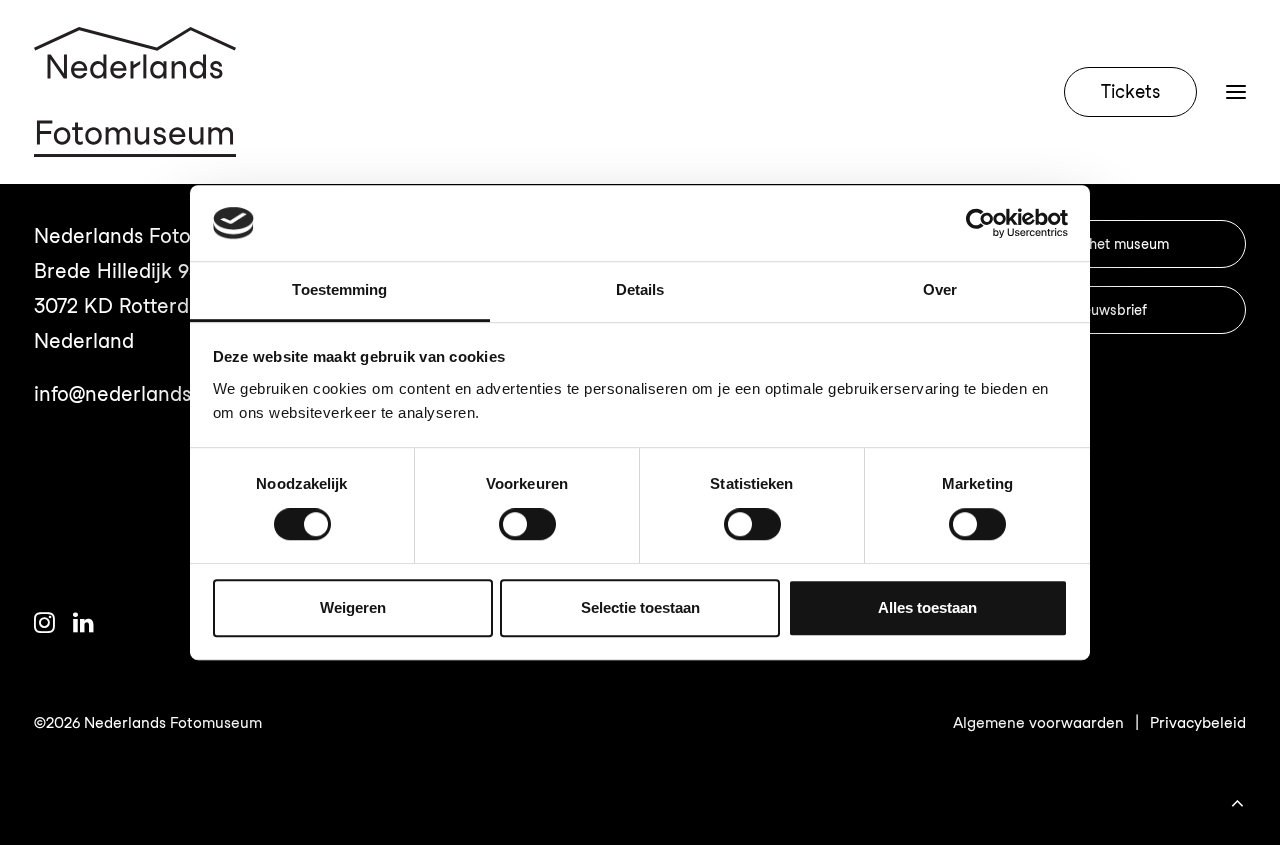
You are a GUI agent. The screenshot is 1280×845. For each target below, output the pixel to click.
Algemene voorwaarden (1038, 723)
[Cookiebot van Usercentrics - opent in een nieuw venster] (980, 223)
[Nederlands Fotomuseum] (135, 92)
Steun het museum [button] (1108, 244)
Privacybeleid (1198, 723)
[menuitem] (1135, 92)
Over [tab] (940, 290)
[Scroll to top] (1237, 800)
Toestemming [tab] (339, 290)
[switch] (527, 524)
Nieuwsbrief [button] (1108, 310)
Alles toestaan (927, 607)
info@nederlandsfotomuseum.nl (182, 394)
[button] (44, 626)
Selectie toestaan (640, 607)
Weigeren (353, 607)
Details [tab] (640, 290)
